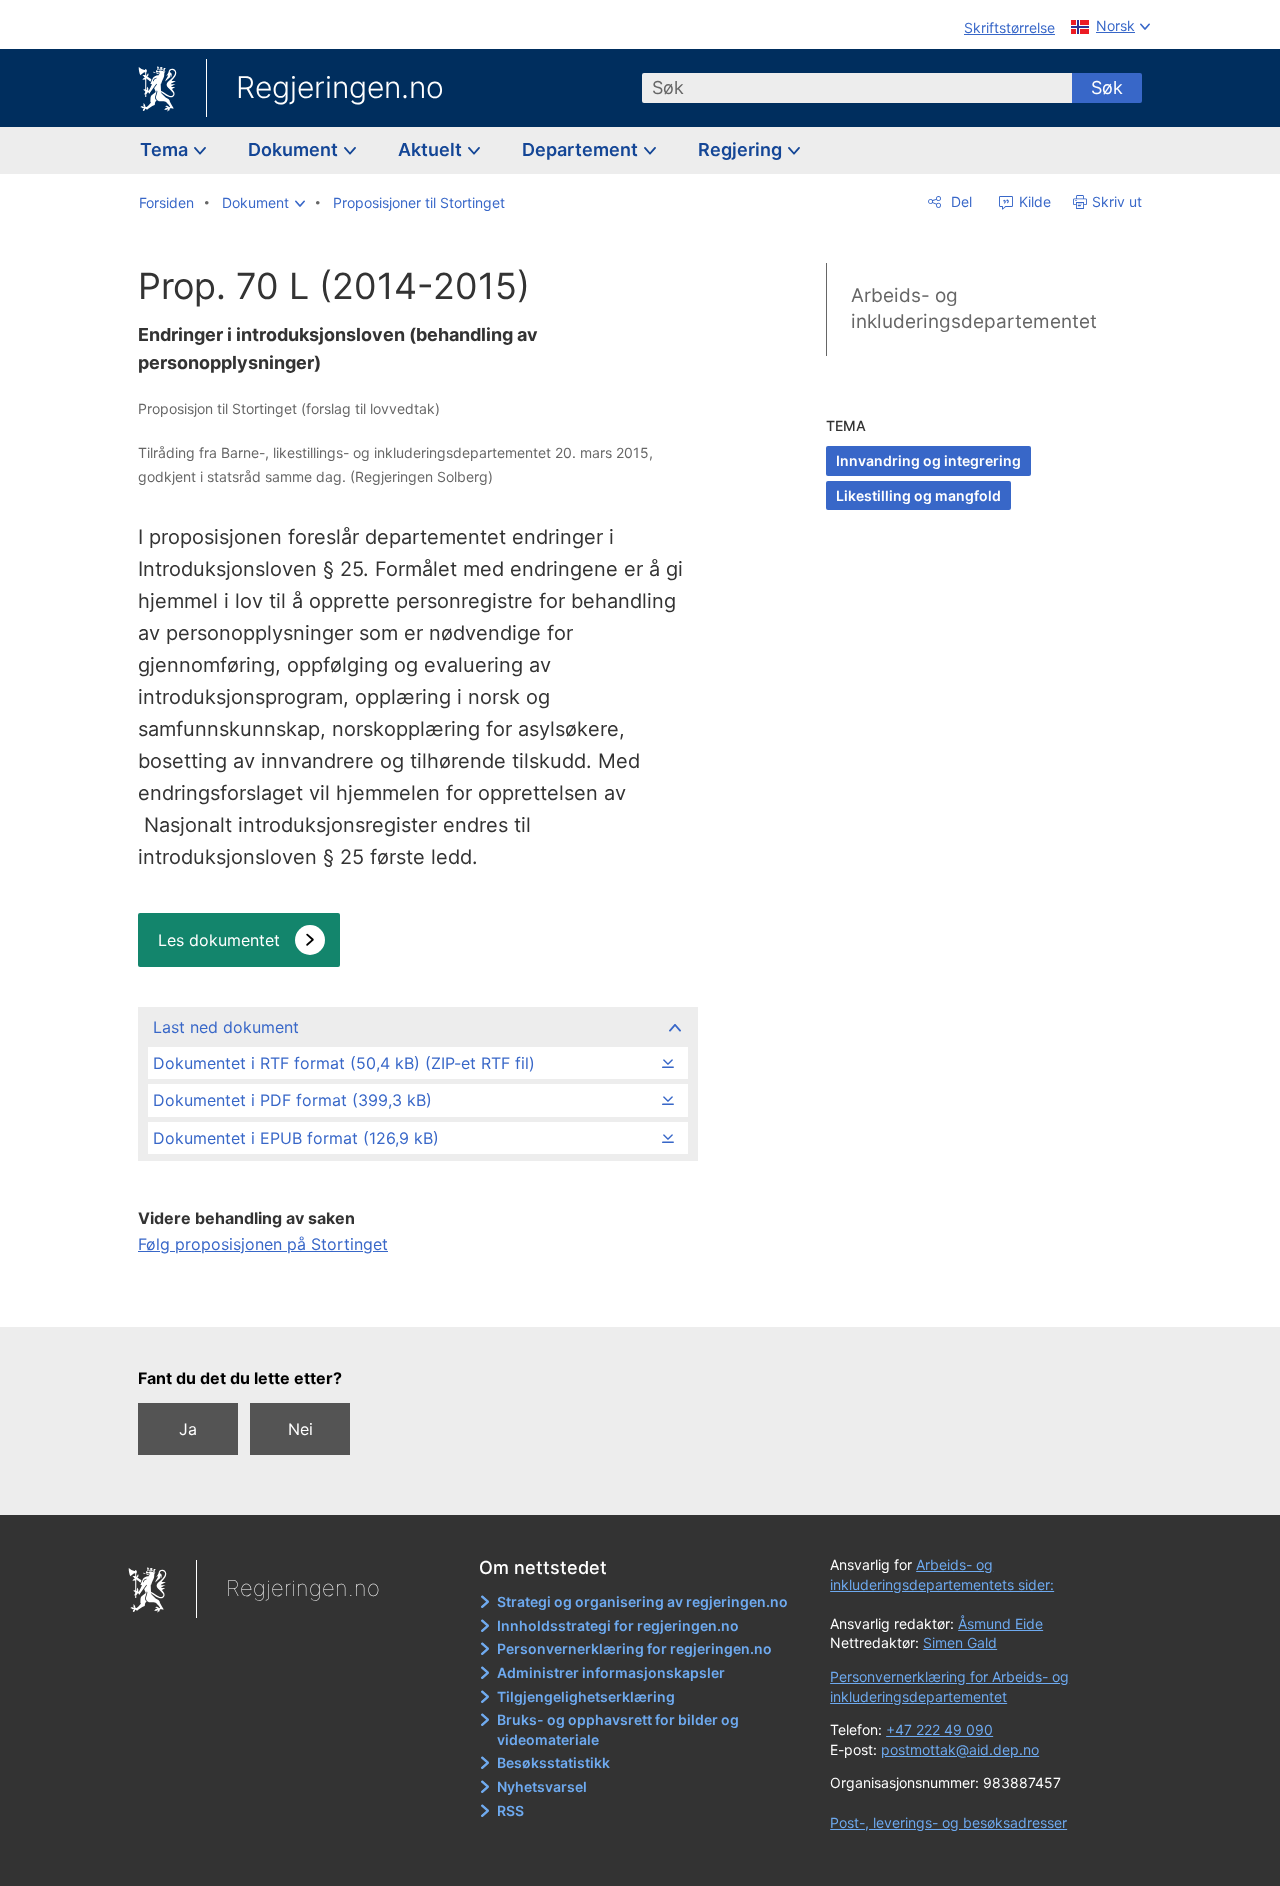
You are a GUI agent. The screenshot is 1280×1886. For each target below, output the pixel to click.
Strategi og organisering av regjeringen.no (642, 1601)
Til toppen (416, 1298)
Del (959, 201)
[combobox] (857, 88)
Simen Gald (960, 1642)
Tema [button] (166, 149)
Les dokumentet (219, 940)
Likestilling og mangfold (918, 495)
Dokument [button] (295, 149)
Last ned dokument (226, 1027)
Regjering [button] (742, 149)
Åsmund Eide (1000, 1623)
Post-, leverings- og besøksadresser (948, 1822)
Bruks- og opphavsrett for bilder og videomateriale (618, 1729)
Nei (300, 1429)
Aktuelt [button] (432, 149)
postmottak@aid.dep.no (960, 1749)
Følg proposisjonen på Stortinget (263, 1244)
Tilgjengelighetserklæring (586, 1696)
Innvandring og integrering (928, 460)
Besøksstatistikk (553, 1762)
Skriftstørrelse (1009, 27)
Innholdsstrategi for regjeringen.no (618, 1625)
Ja (188, 1429)
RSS (510, 1810)
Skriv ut (1117, 201)
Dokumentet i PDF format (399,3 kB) (292, 1100)
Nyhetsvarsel (542, 1786)
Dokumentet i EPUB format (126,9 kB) (296, 1138)
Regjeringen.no (340, 87)
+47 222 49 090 (939, 1729)
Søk (1107, 87)
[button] (263, 203)
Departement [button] (582, 149)
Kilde (1033, 201)
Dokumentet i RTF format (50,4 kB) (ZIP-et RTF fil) (344, 1063)
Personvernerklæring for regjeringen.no (634, 1648)
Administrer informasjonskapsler (611, 1672)
